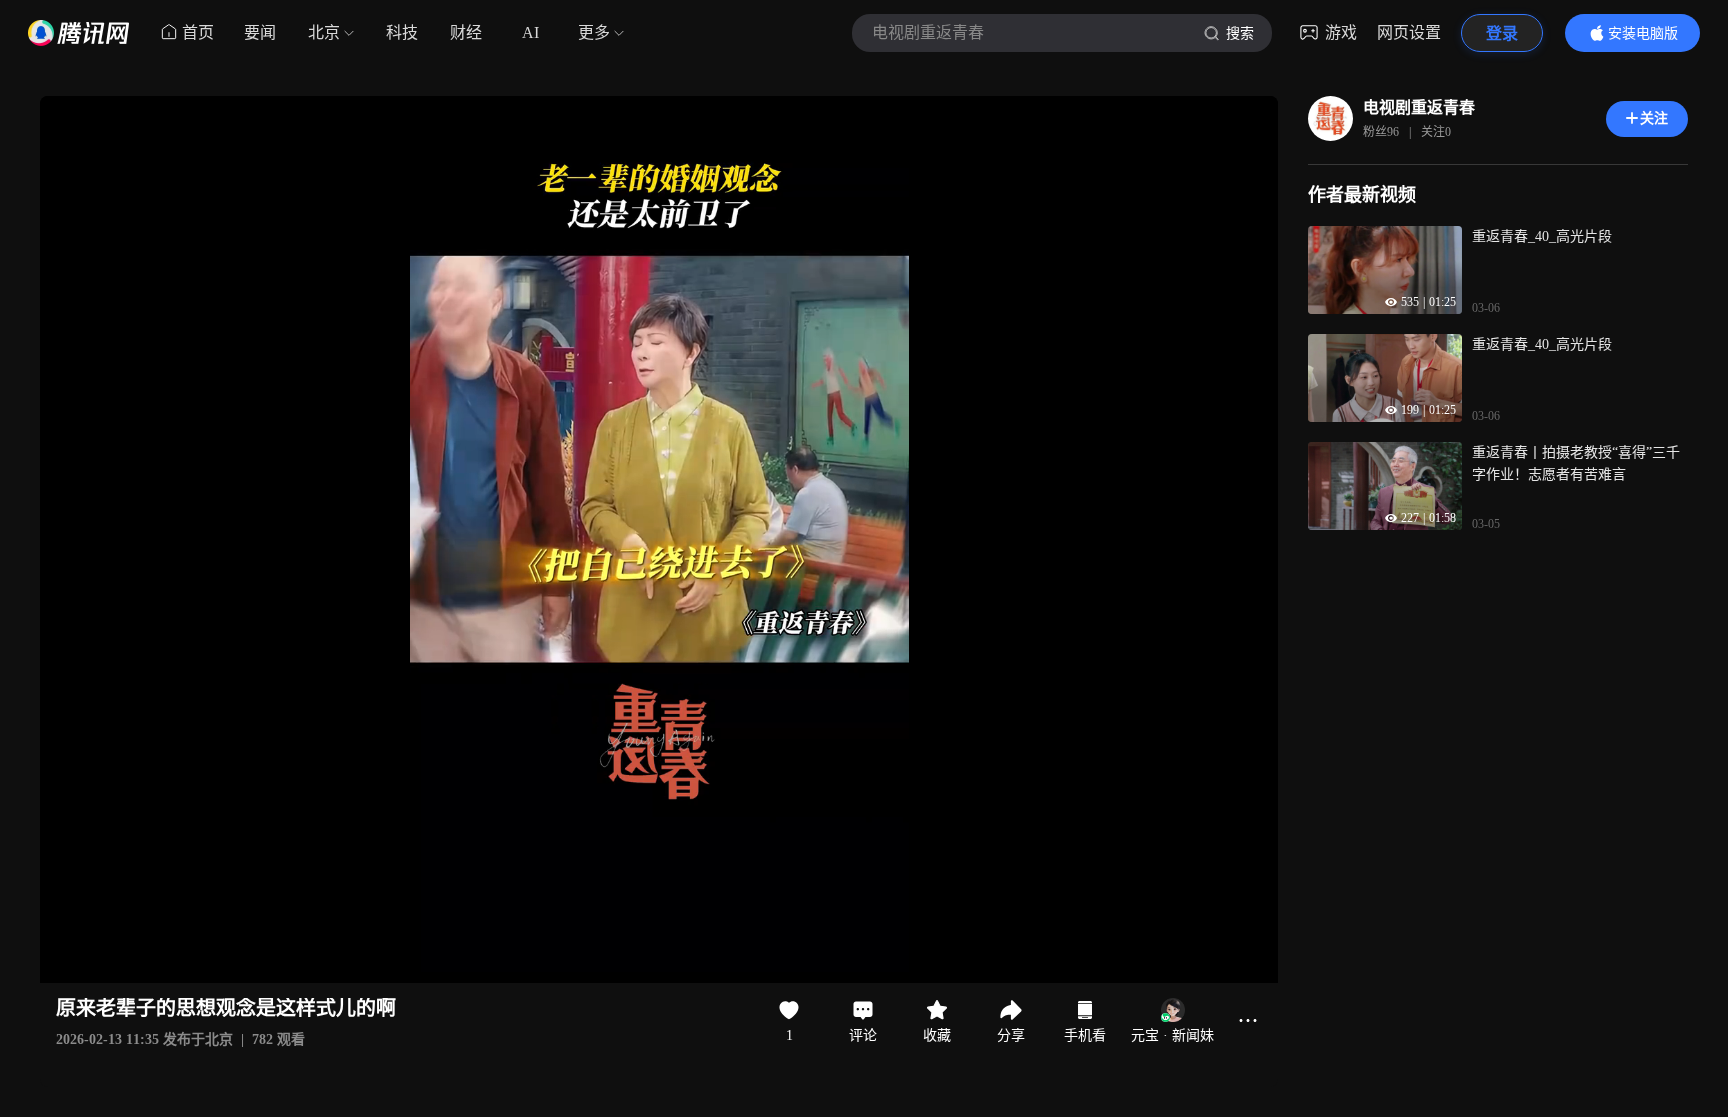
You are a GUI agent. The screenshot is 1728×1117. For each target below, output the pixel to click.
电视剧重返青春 (1419, 107)
